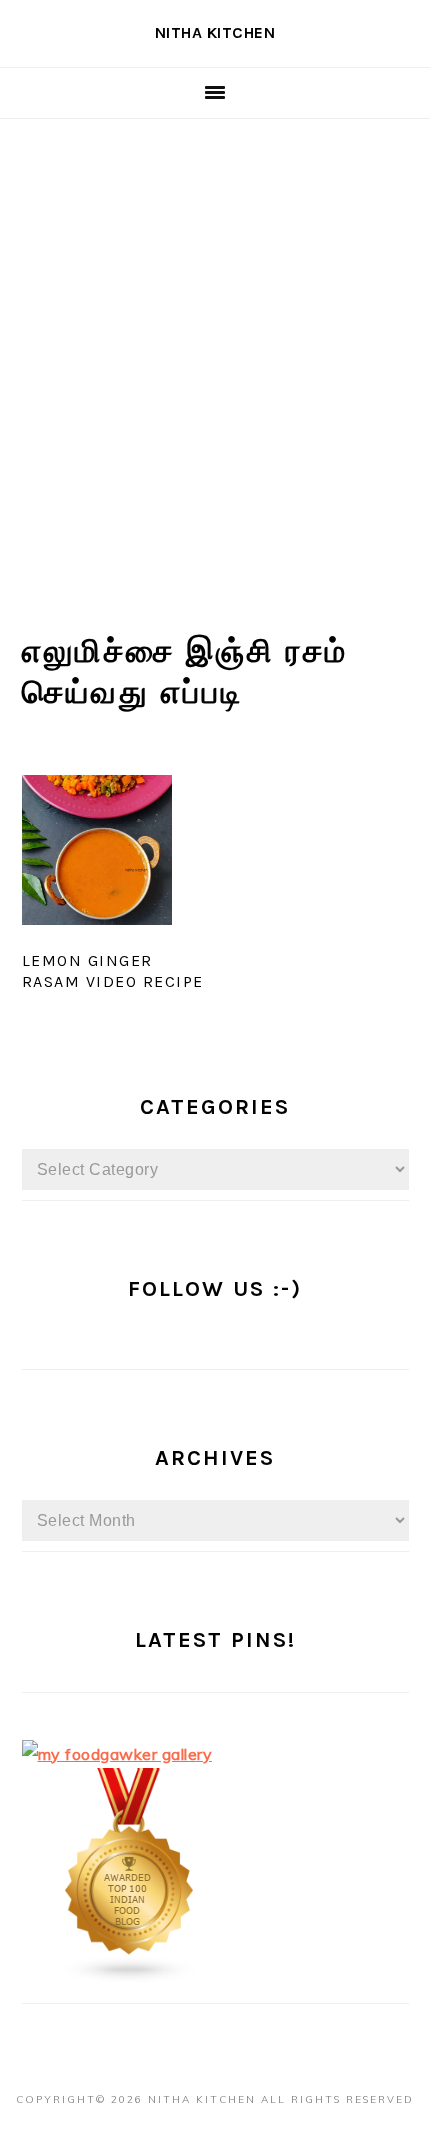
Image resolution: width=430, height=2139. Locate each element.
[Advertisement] (215, 344)
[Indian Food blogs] (130, 1978)
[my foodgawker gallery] (117, 1754)
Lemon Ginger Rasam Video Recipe (113, 971)
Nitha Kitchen (215, 32)
